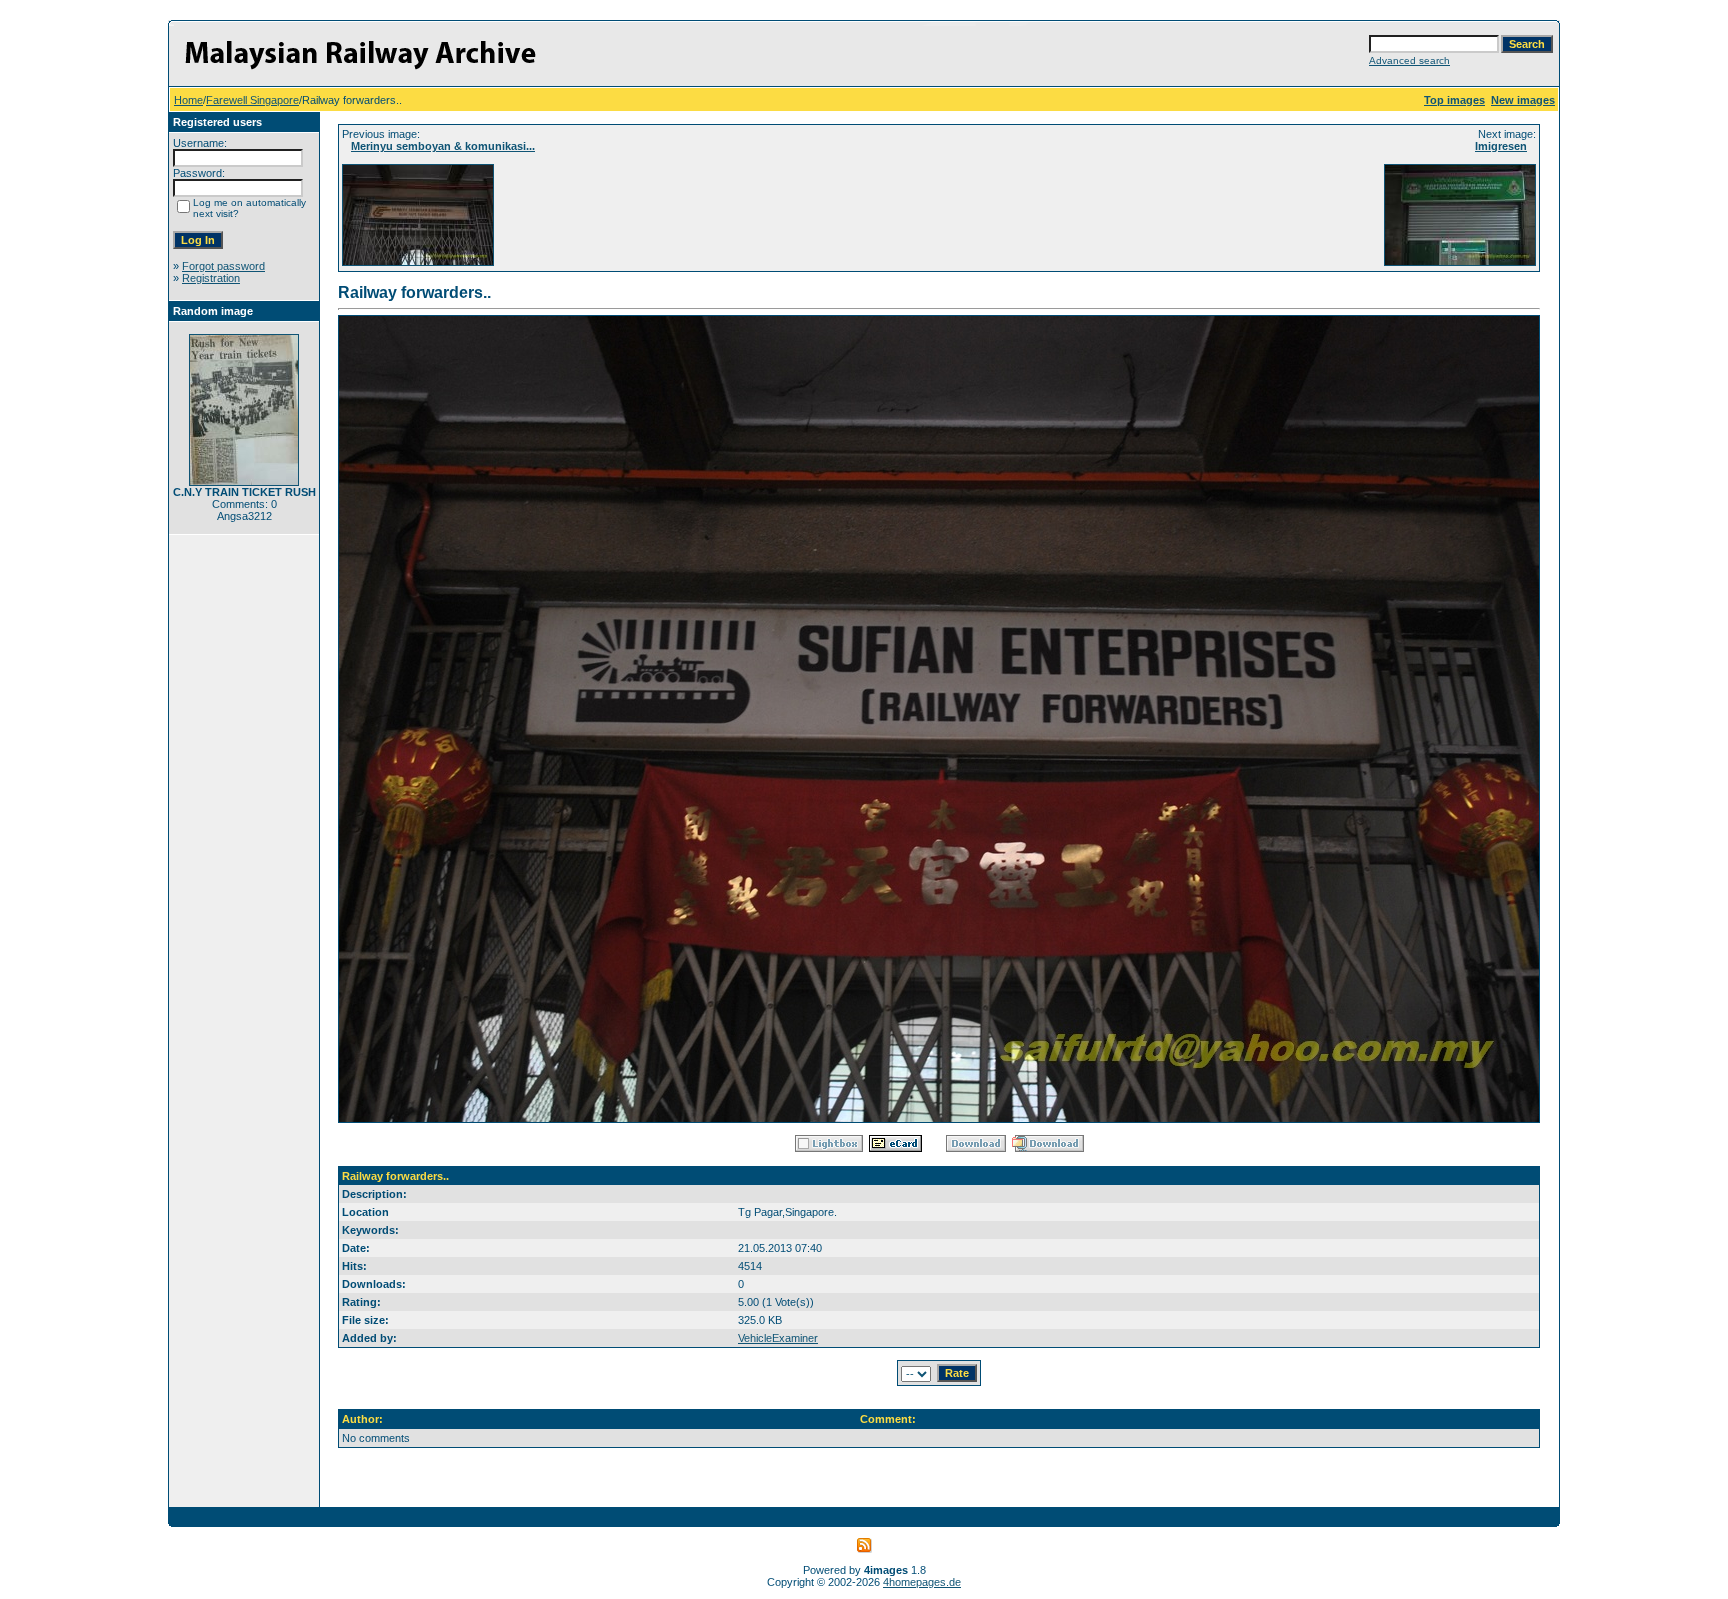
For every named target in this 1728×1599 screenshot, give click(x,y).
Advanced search (1409, 60)
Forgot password (223, 266)
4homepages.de (922, 1582)
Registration (211, 278)
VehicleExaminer (778, 1338)
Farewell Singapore (252, 100)
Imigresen (1501, 146)
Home (188, 100)
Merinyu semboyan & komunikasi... (443, 146)
